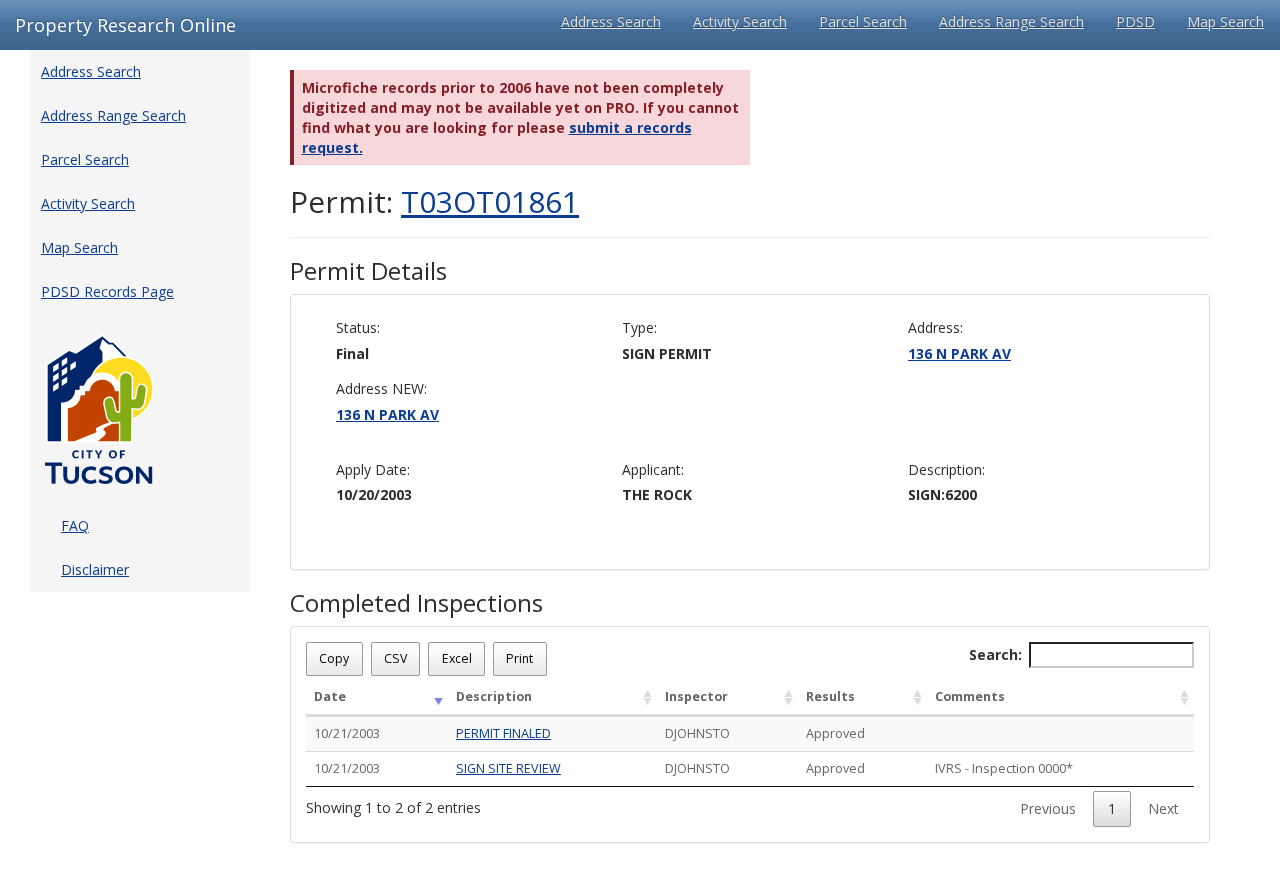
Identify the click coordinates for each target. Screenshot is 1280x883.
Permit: (434, 201)
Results (830, 696)
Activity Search (740, 21)
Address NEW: (381, 388)
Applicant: (653, 469)
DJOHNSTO (697, 733)
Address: (935, 327)
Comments (970, 696)
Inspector (696, 696)
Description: (946, 469)
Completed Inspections (416, 603)
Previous (1048, 808)
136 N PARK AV (959, 353)
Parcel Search (863, 21)
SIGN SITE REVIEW (508, 768)
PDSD (1135, 21)
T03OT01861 (490, 201)
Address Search (611, 21)
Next (1163, 808)
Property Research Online (125, 25)
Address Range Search (1011, 21)
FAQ (75, 525)
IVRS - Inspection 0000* (1004, 768)
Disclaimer (95, 569)
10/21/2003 (347, 733)
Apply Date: (373, 469)
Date (330, 696)
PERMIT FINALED (503, 733)
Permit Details (368, 271)
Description (494, 696)
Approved (835, 733)
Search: (995, 654)
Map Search (1225, 21)
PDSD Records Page (107, 291)
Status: (358, 327)
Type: (639, 327)
